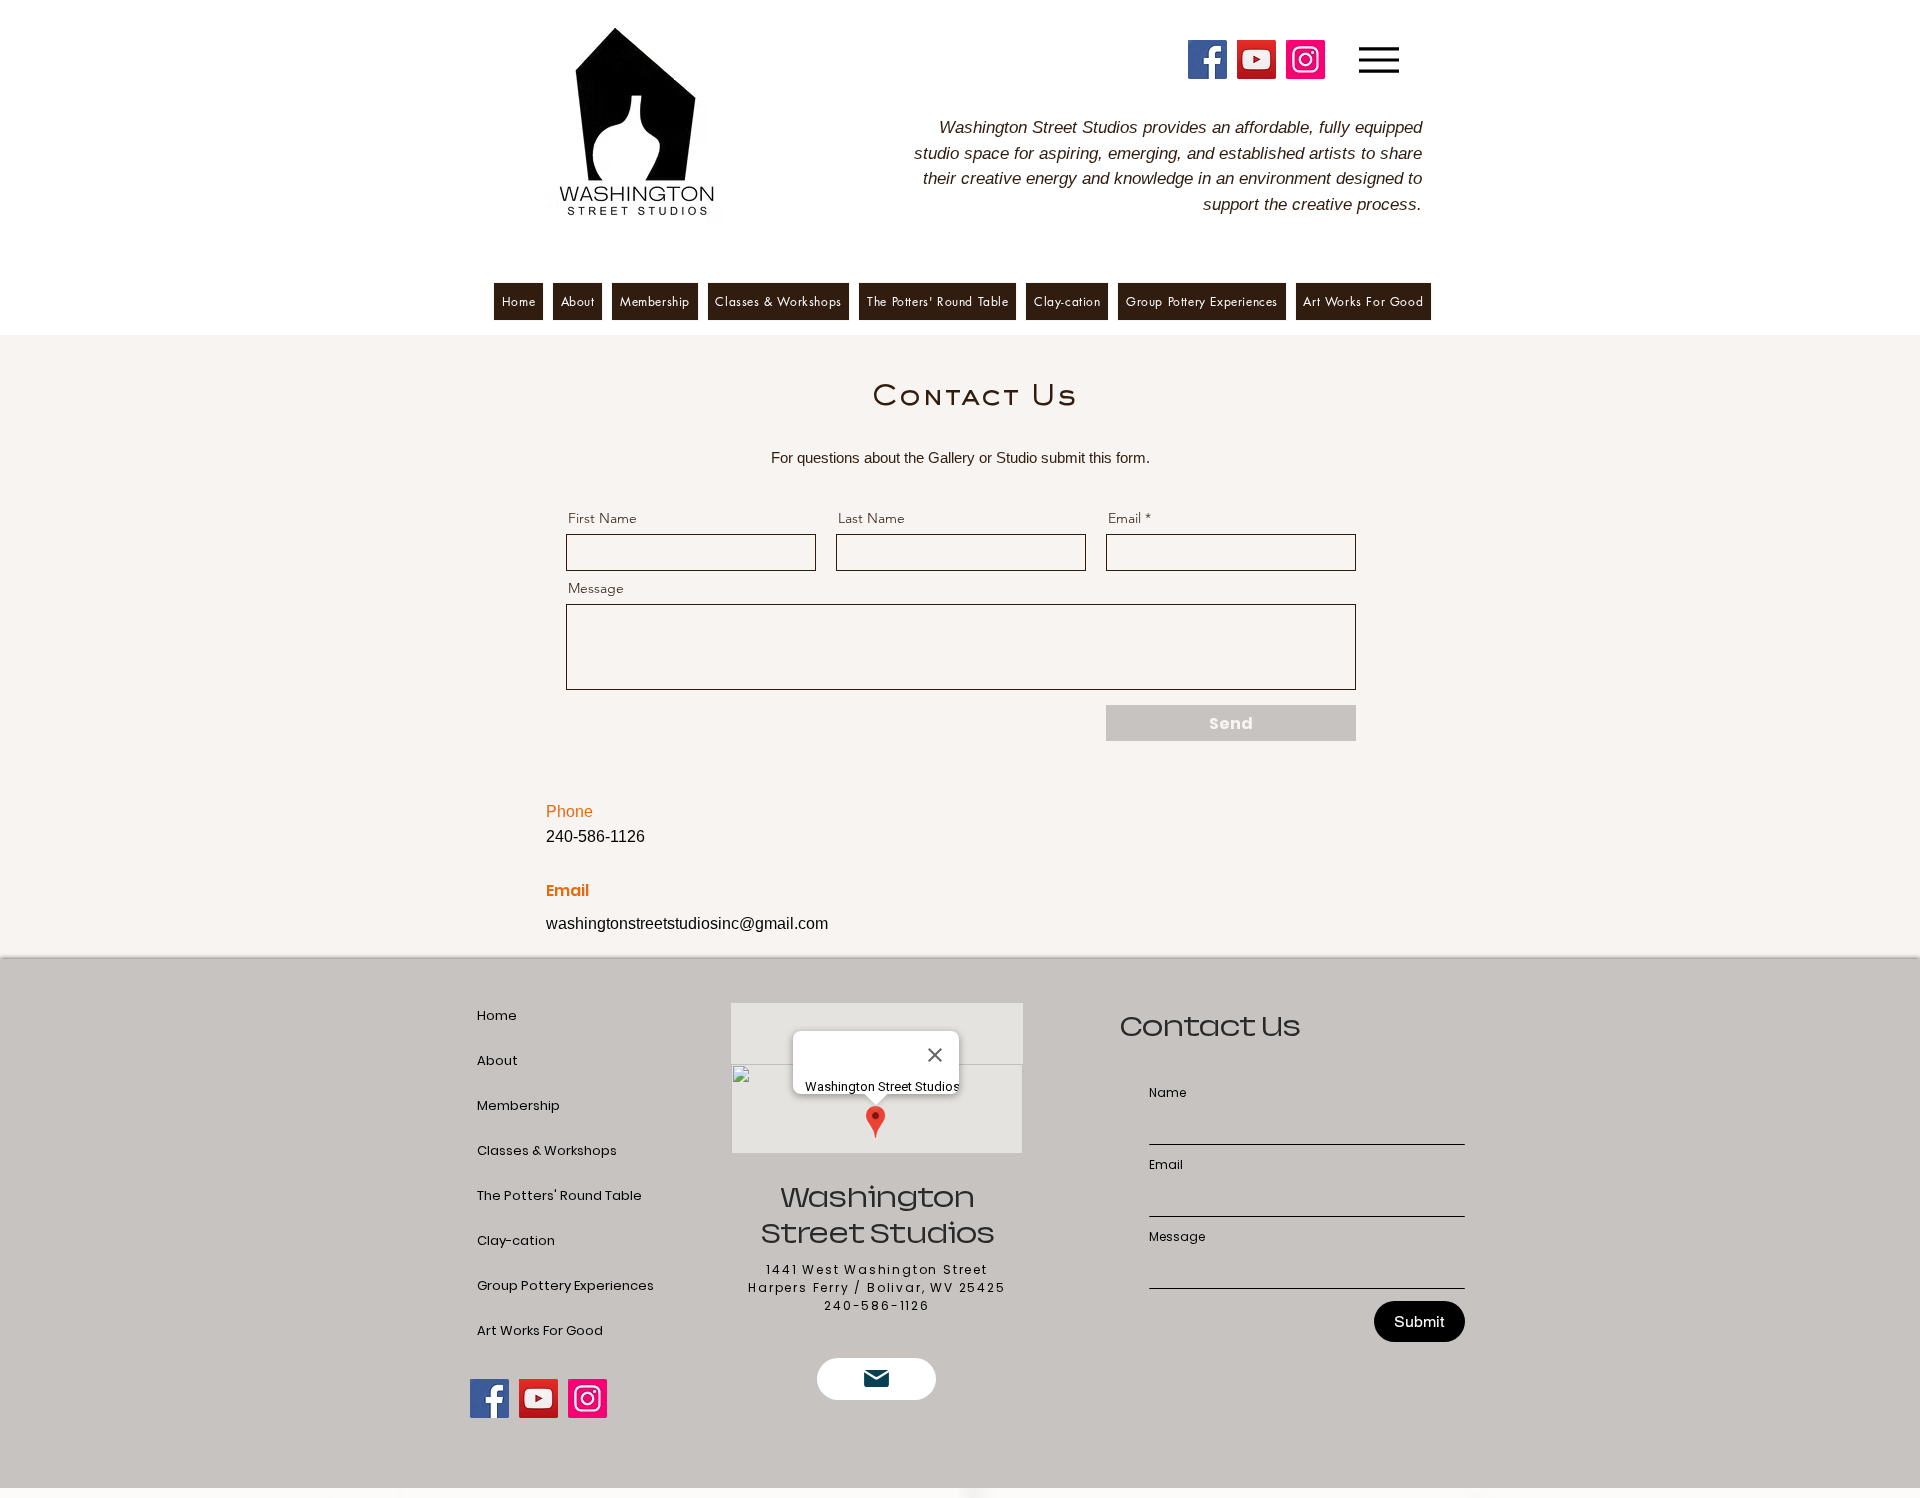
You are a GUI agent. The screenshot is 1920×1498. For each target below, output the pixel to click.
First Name (602, 518)
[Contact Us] (876, 1379)
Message (596, 588)
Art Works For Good (525, 1330)
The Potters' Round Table (525, 1195)
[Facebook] (1207, 59)
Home (497, 1015)
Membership (518, 1105)
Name (1167, 1092)
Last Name (871, 518)
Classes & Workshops (525, 1150)
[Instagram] (1305, 59)
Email (1124, 518)
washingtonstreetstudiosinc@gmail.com (687, 923)
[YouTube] (1256, 59)
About (497, 1060)
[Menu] (1378, 59)
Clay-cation (516, 1240)
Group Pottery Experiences (525, 1285)
